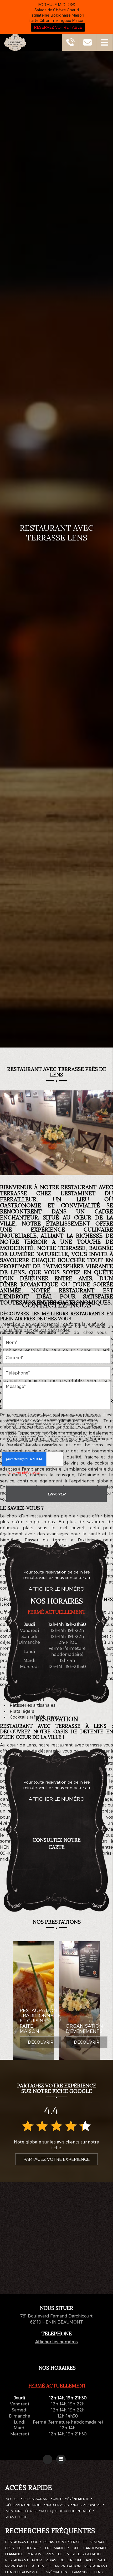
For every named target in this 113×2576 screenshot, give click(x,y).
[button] (104, 42)
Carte (58, 2499)
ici (54, 1444)
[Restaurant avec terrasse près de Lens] (56, 1135)
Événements (78, 2499)
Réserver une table (24, 2505)
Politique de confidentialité (66, 2511)
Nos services (57, 2505)
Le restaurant (36, 2499)
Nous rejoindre (87, 2505)
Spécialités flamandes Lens (75, 2572)
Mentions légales (22, 2511)
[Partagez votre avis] (61, 2459)
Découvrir (41, 2042)
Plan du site (17, 2517)
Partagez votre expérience (56, 2159)
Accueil (12, 2499)
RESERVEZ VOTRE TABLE (58, 27)
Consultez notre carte (57, 1843)
